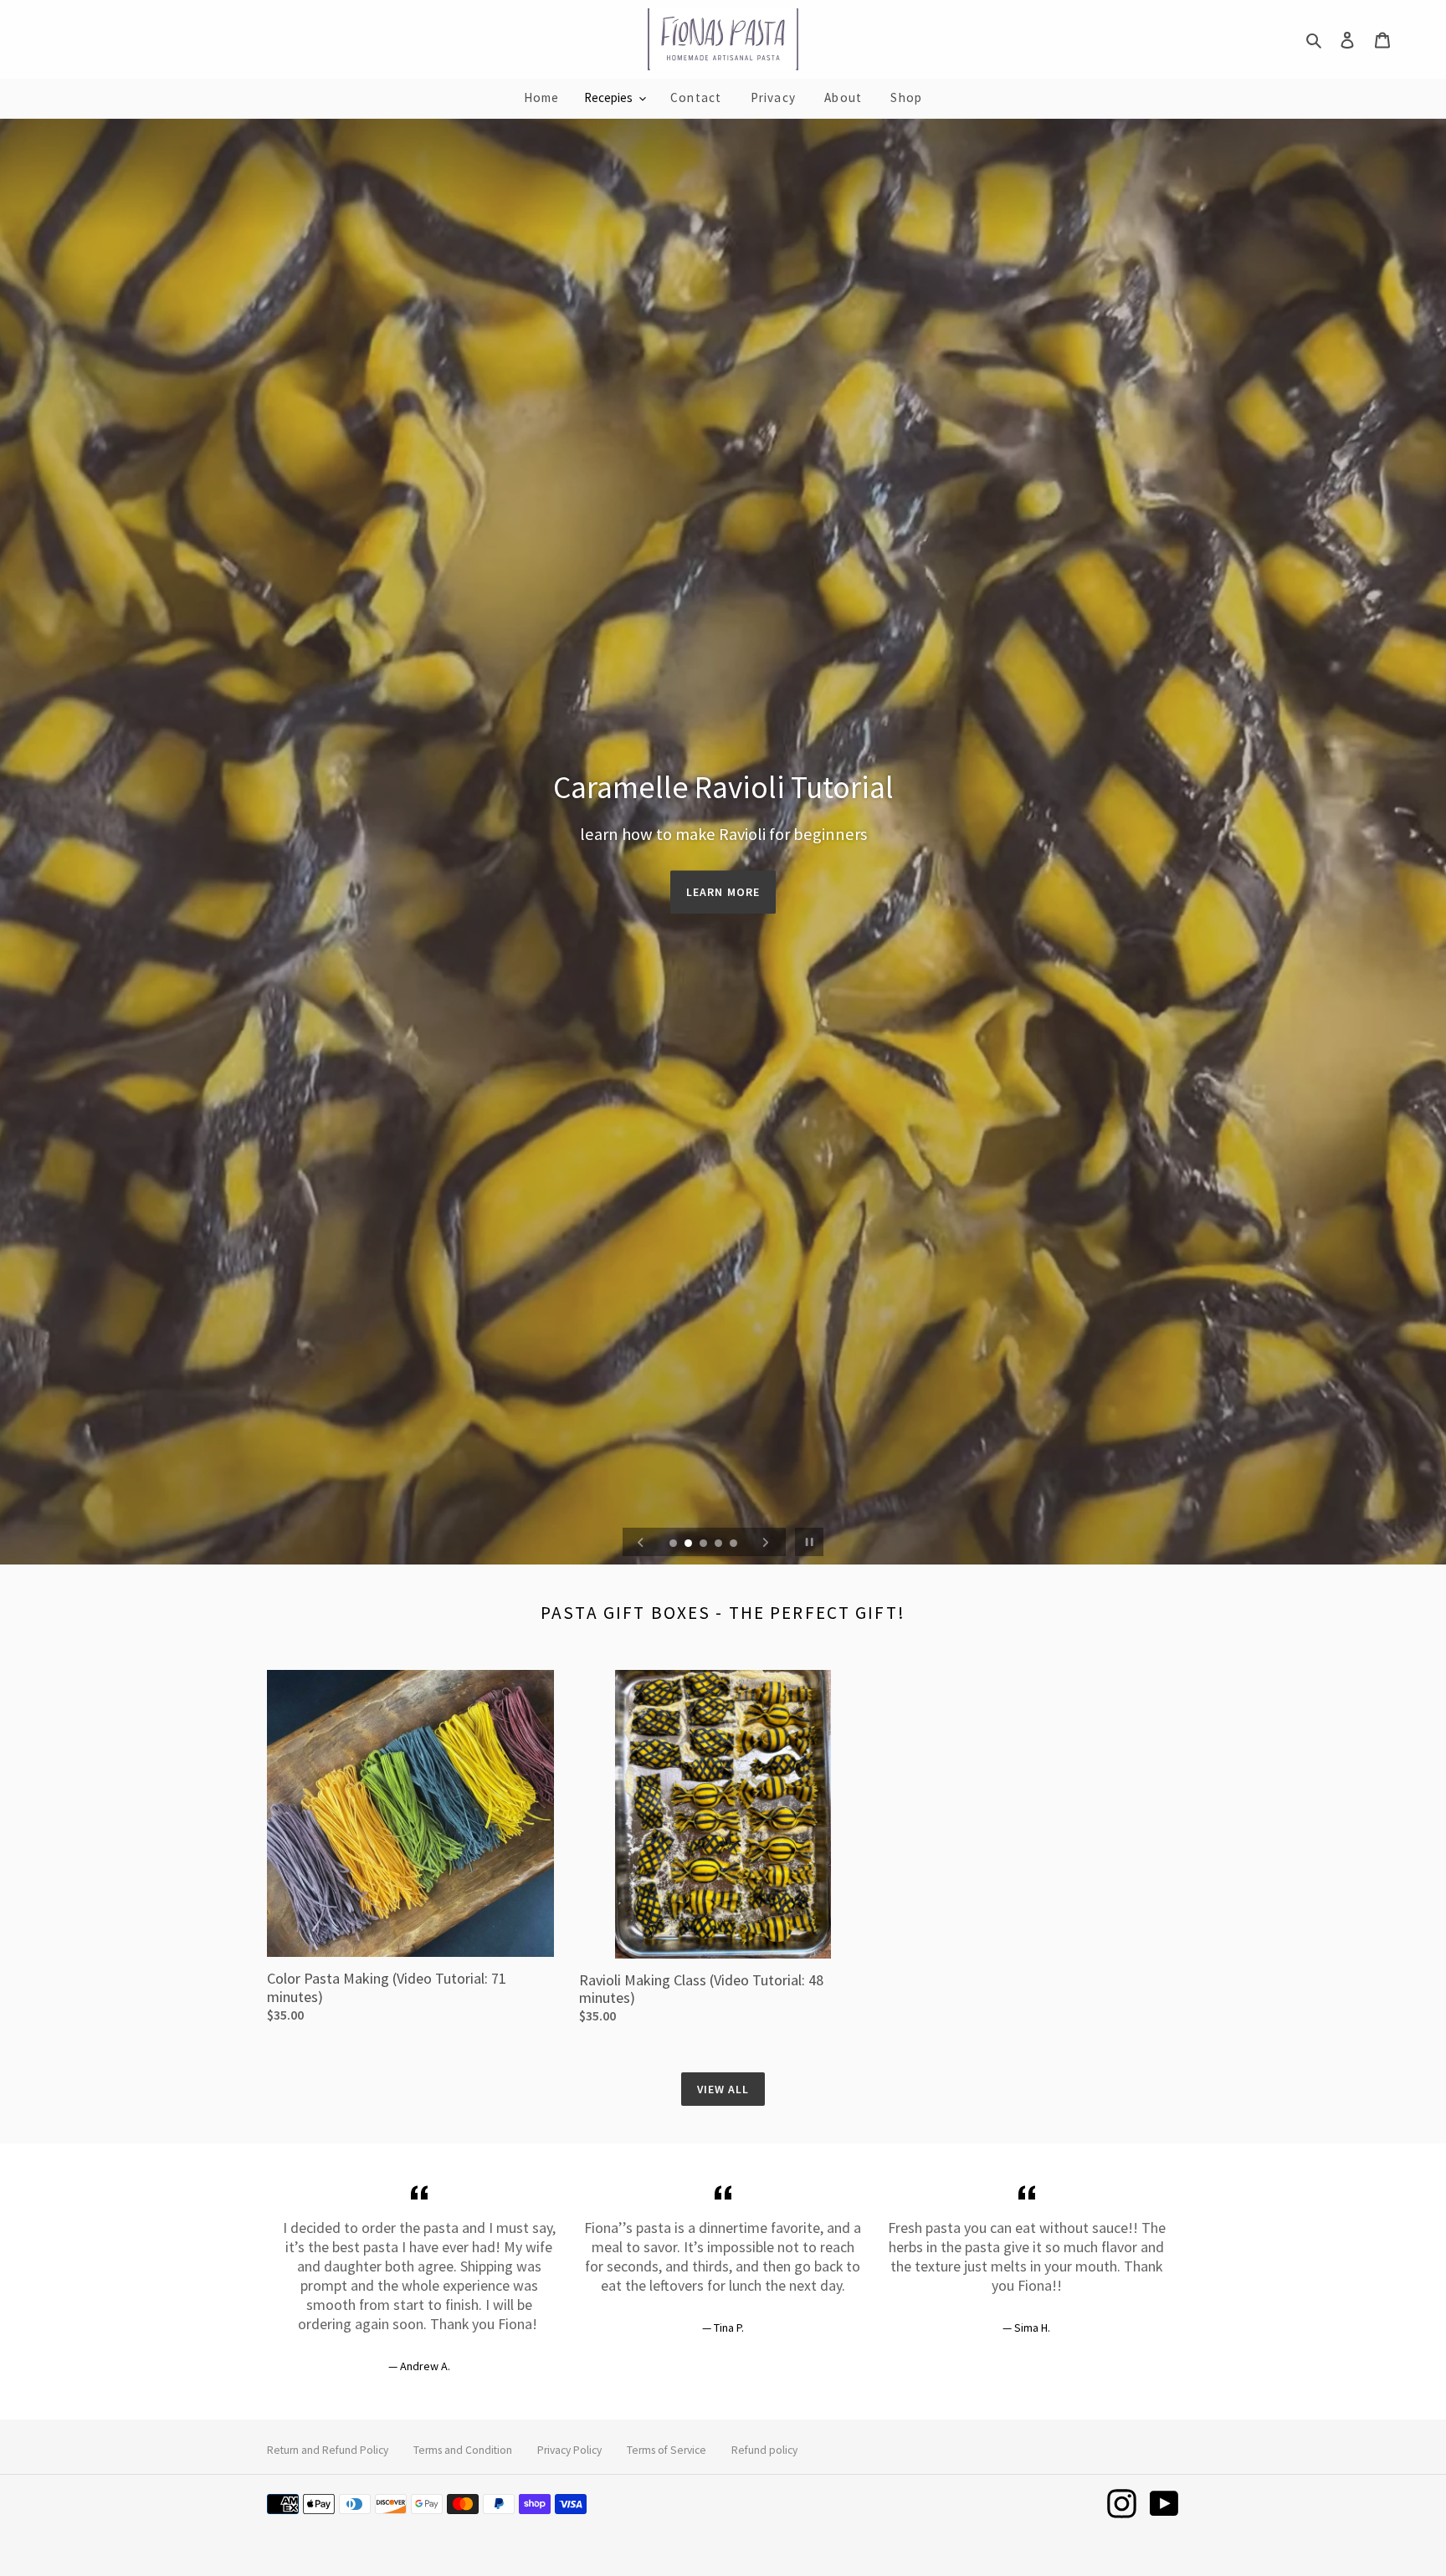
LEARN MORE (723, 892)
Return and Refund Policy (328, 2450)
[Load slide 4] (720, 1544)
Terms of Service (667, 2450)
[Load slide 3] (705, 1544)
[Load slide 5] (735, 1544)
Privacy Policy (569, 2450)
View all (723, 2089)
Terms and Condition (463, 2450)
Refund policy (764, 2450)
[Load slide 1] (674, 1544)
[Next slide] (766, 1542)
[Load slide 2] (690, 1544)
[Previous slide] (641, 1542)
